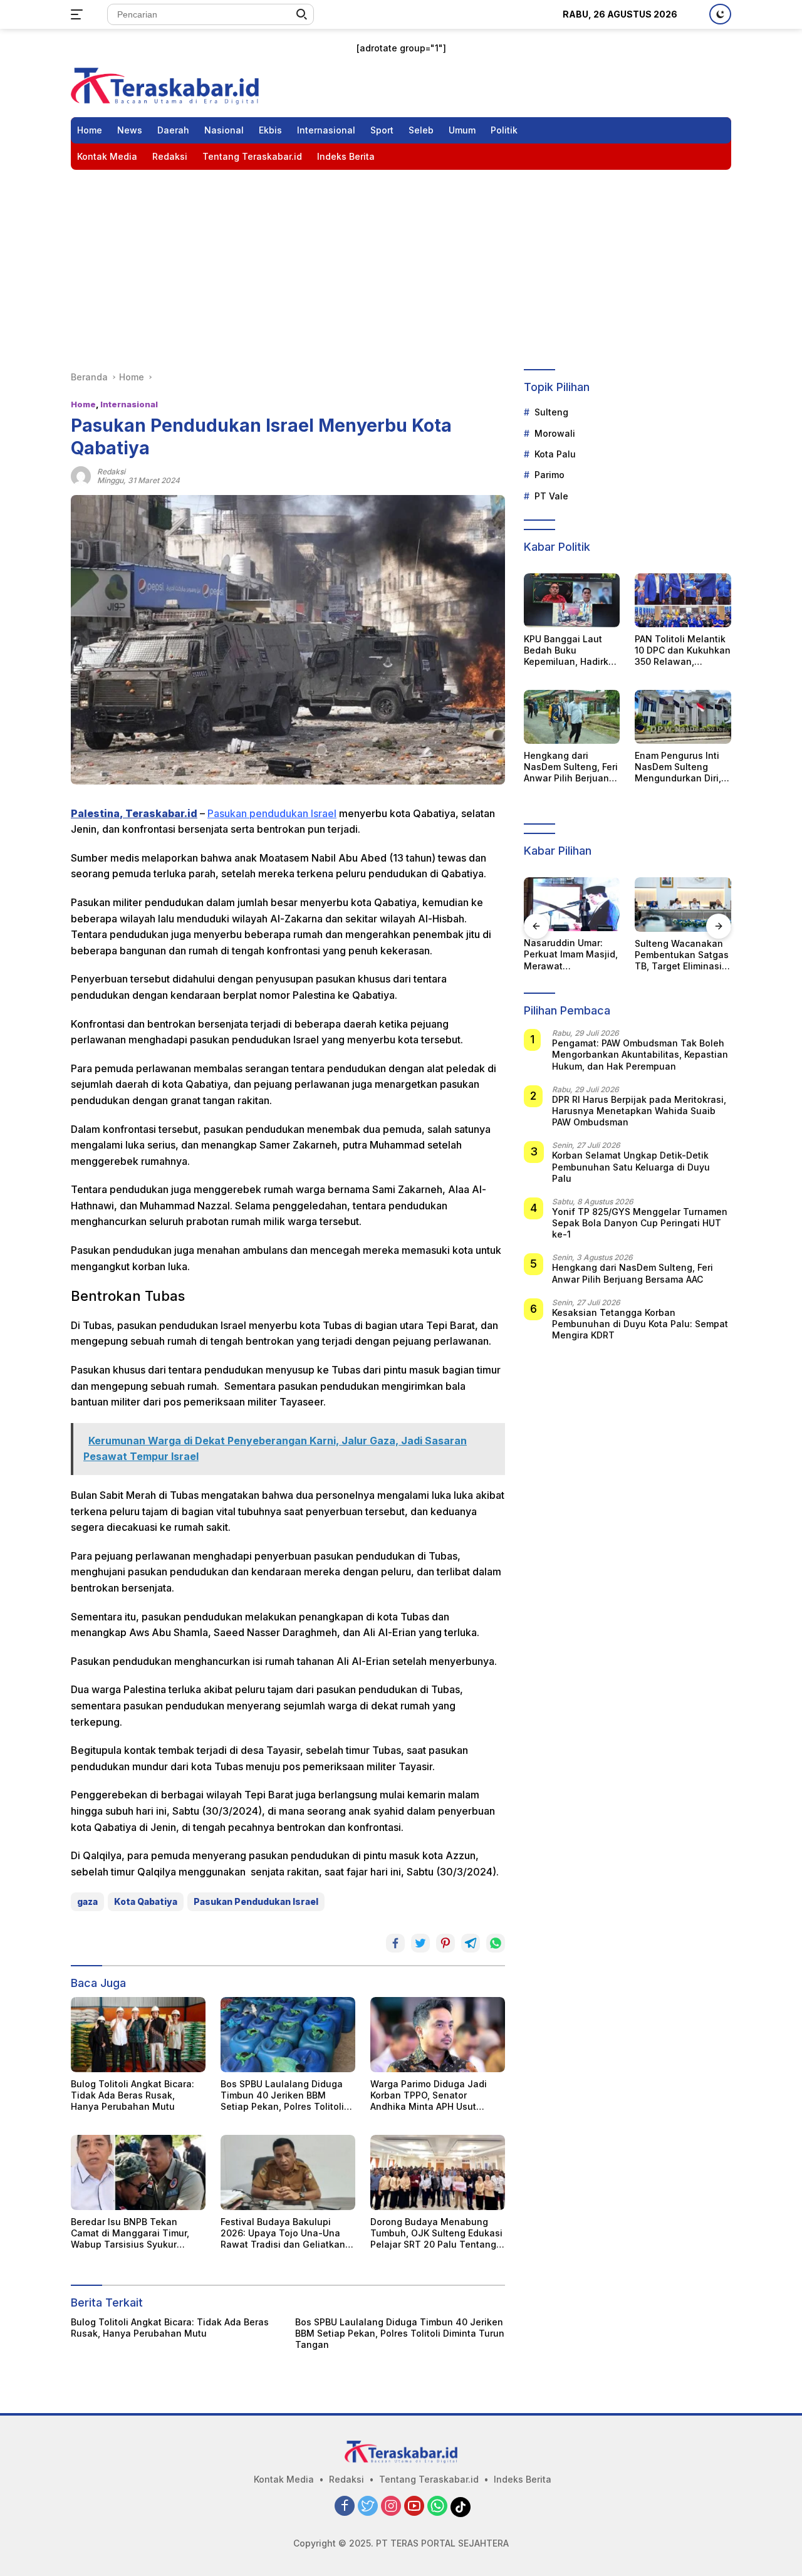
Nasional (224, 130)
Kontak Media (107, 156)
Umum (462, 130)
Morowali (555, 433)
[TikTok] (461, 2507)
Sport (382, 130)
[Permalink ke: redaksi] (81, 475)
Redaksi (170, 156)
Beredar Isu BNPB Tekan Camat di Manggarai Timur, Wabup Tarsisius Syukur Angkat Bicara (130, 2234)
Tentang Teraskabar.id (252, 156)
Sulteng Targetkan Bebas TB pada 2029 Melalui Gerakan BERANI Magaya (683, 955)
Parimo (549, 475)
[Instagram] (391, 2507)
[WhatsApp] (437, 2507)
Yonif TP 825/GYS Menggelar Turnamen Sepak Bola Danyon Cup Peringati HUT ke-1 (640, 1223)
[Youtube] (414, 2507)
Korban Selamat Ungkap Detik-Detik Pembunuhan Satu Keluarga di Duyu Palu (631, 1167)
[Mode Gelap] (720, 14)
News (130, 130)
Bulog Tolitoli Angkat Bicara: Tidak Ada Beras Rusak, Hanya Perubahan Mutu (133, 2095)
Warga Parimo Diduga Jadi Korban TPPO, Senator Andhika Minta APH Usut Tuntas (429, 2096)
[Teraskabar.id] (165, 85)
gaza (87, 1901)
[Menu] (79, 14)
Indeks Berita (346, 156)
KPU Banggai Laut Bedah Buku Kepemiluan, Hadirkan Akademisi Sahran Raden (572, 651)
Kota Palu (555, 454)
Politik (504, 130)
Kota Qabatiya (146, 1901)
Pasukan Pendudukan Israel (256, 1901)
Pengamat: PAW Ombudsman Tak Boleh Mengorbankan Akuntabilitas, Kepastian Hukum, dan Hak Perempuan (640, 1055)
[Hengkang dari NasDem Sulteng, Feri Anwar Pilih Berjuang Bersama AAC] (572, 717)
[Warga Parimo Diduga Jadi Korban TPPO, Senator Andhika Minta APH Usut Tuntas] (438, 2035)
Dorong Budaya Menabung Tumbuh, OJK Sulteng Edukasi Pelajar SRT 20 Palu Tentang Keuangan (436, 2234)
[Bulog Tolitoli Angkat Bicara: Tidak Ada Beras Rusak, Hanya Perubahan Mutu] (138, 2035)
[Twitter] (368, 2507)
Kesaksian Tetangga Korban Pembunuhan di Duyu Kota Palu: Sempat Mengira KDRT (640, 1324)
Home (90, 130)
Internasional (326, 130)
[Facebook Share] (395, 1943)
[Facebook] (345, 2507)
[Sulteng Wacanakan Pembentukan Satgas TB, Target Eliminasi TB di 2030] (574, 904)
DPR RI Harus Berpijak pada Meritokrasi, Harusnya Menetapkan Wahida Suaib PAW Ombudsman (639, 1111)
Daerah (173, 130)
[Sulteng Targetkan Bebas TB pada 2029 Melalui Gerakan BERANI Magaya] (685, 904)
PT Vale (551, 496)
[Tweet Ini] (420, 1943)
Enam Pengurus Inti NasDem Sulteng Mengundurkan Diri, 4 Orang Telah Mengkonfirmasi (682, 767)
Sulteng (551, 413)
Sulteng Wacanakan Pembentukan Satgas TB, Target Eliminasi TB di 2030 (573, 955)
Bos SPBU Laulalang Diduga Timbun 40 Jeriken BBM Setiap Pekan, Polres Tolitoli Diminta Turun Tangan (282, 2096)
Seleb (421, 130)
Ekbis (270, 130)
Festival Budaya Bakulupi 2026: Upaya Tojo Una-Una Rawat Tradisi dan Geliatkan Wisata (283, 2234)
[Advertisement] (401, 264)
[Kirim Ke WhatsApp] (496, 1943)
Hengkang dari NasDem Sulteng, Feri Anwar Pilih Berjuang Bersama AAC (571, 767)
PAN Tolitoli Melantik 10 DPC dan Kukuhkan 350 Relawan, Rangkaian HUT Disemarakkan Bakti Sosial (683, 651)
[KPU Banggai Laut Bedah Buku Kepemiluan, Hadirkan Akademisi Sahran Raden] (572, 600)
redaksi (111, 472)
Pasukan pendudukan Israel (272, 813)
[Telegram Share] (471, 1943)
